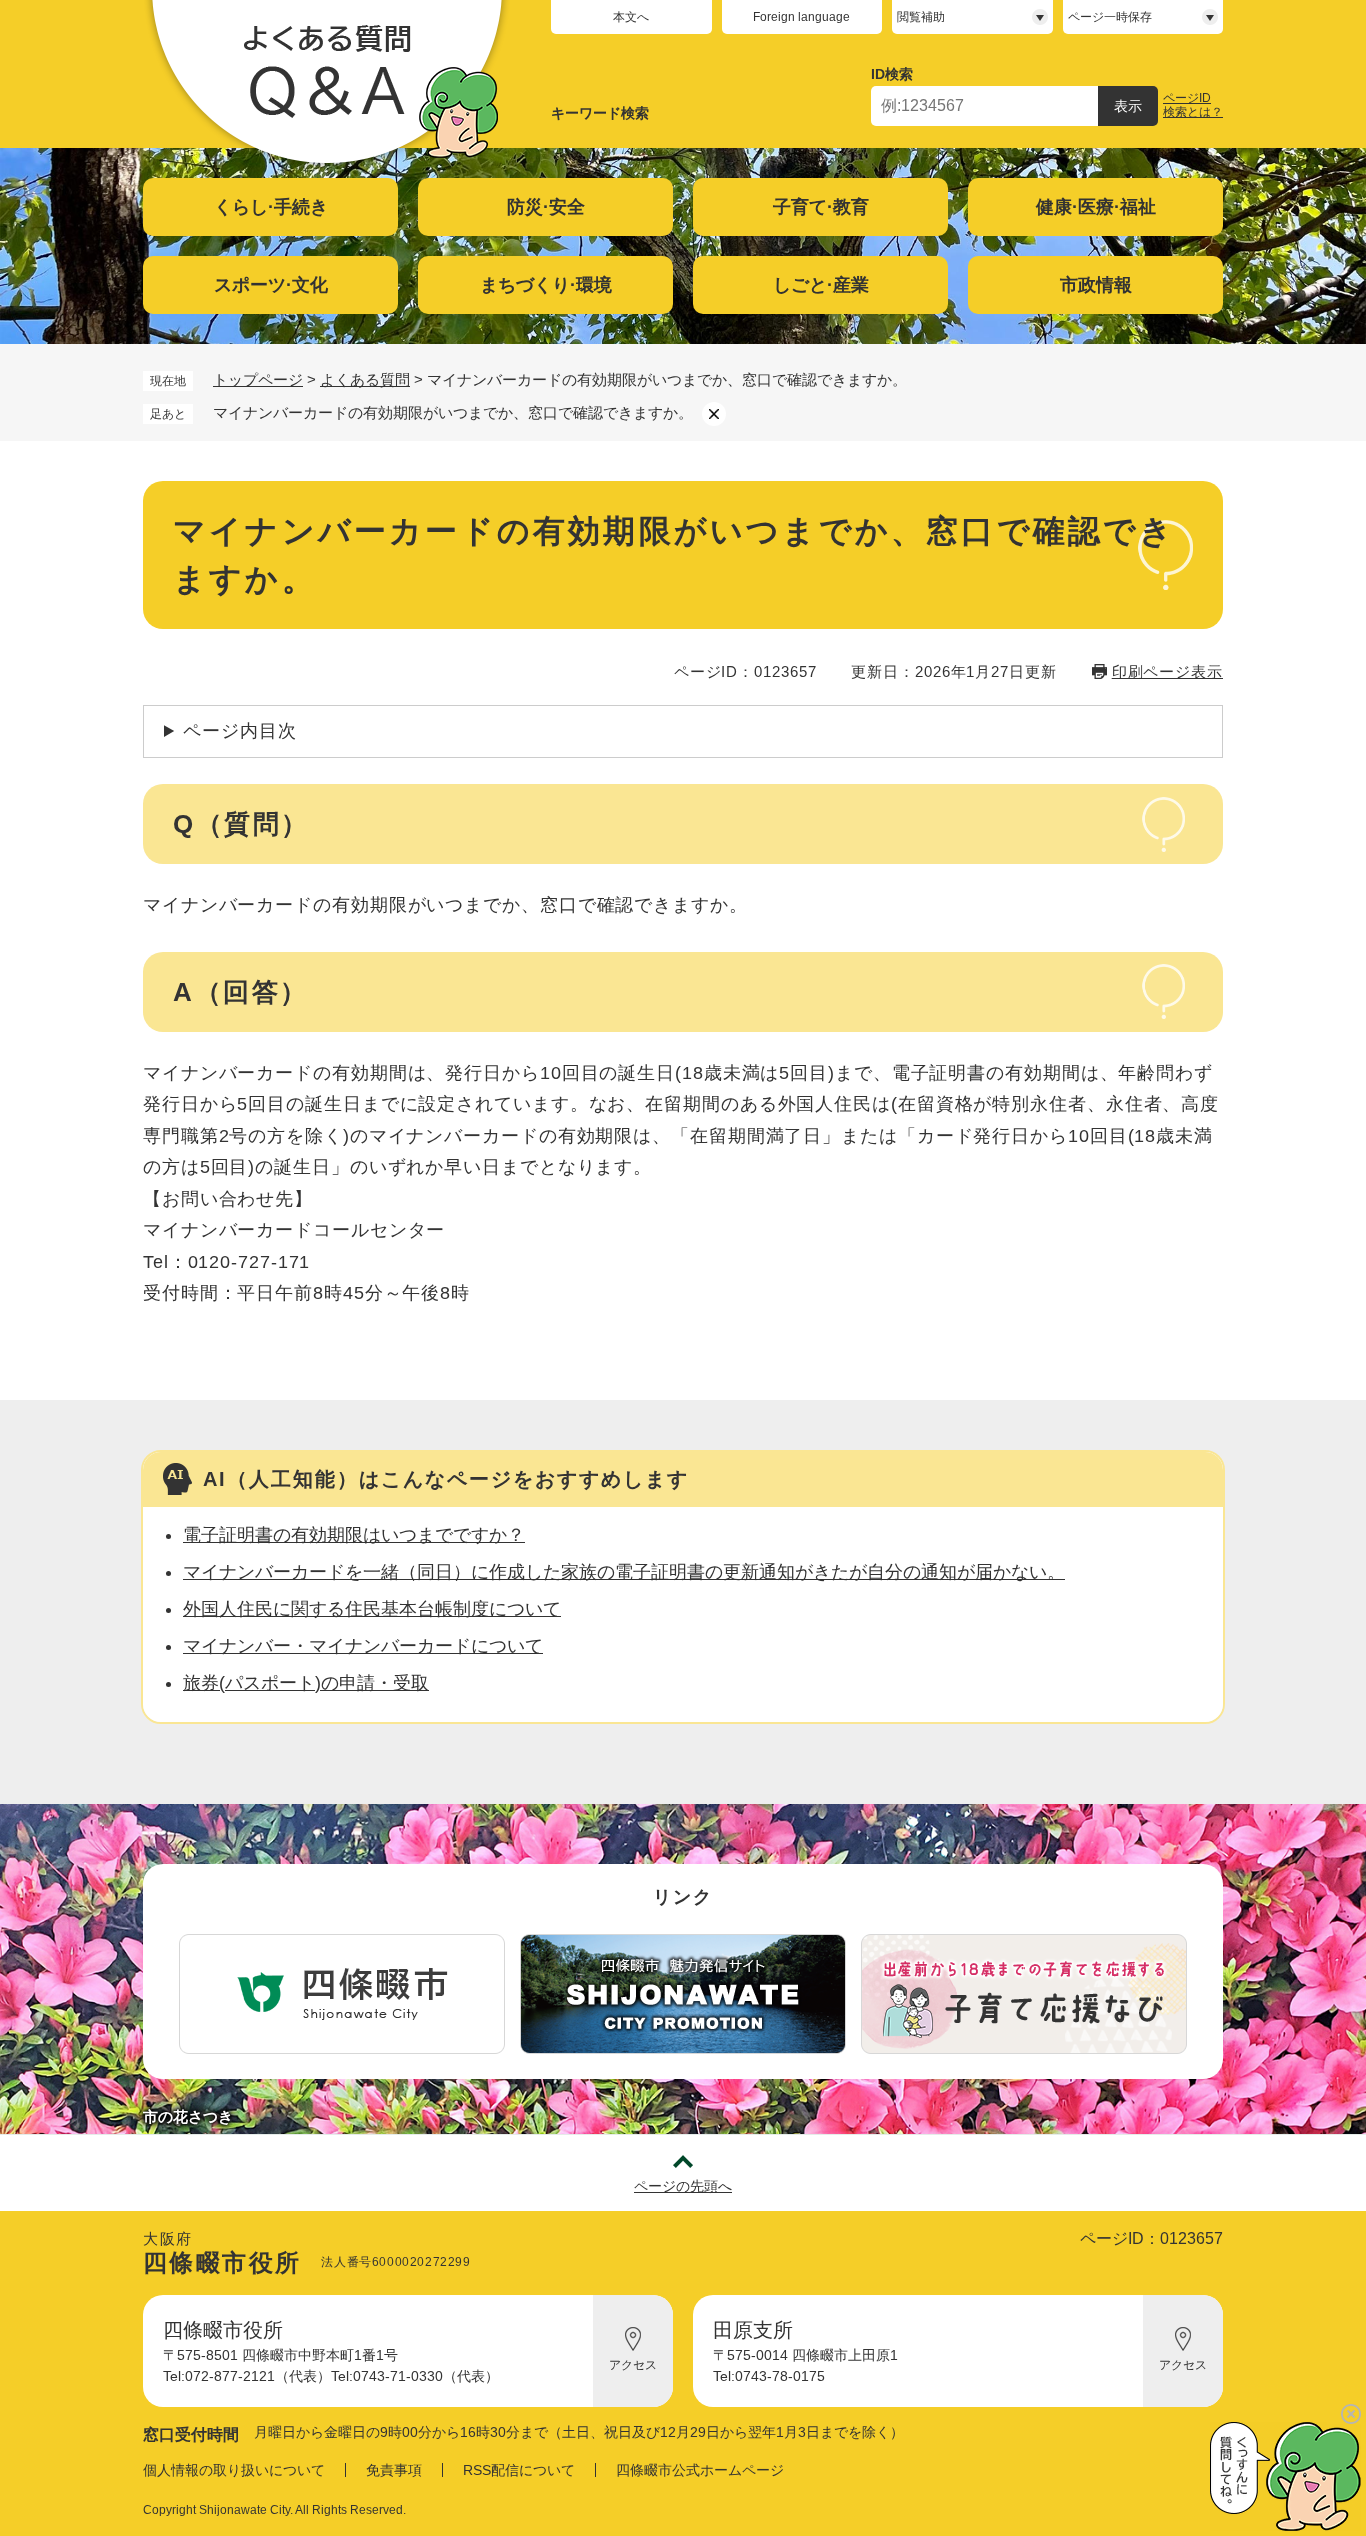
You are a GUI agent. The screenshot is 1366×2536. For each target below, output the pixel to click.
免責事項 (394, 2470)
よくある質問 (365, 379)
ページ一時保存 (1110, 17)
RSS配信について (519, 2470)
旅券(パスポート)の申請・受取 (306, 1683)
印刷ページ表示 (1167, 671)
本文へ (631, 17)
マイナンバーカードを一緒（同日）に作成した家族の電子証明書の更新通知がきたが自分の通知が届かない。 (624, 1572)
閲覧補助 (921, 17)
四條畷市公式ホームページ (700, 2470)
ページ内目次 (239, 731)
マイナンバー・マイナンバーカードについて (363, 1646)
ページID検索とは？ (1193, 105)
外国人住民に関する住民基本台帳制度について (372, 1609)
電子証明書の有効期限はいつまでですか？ (354, 1535)
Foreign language (801, 17)
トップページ (258, 379)
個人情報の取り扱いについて (234, 2470)
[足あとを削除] (714, 414)
